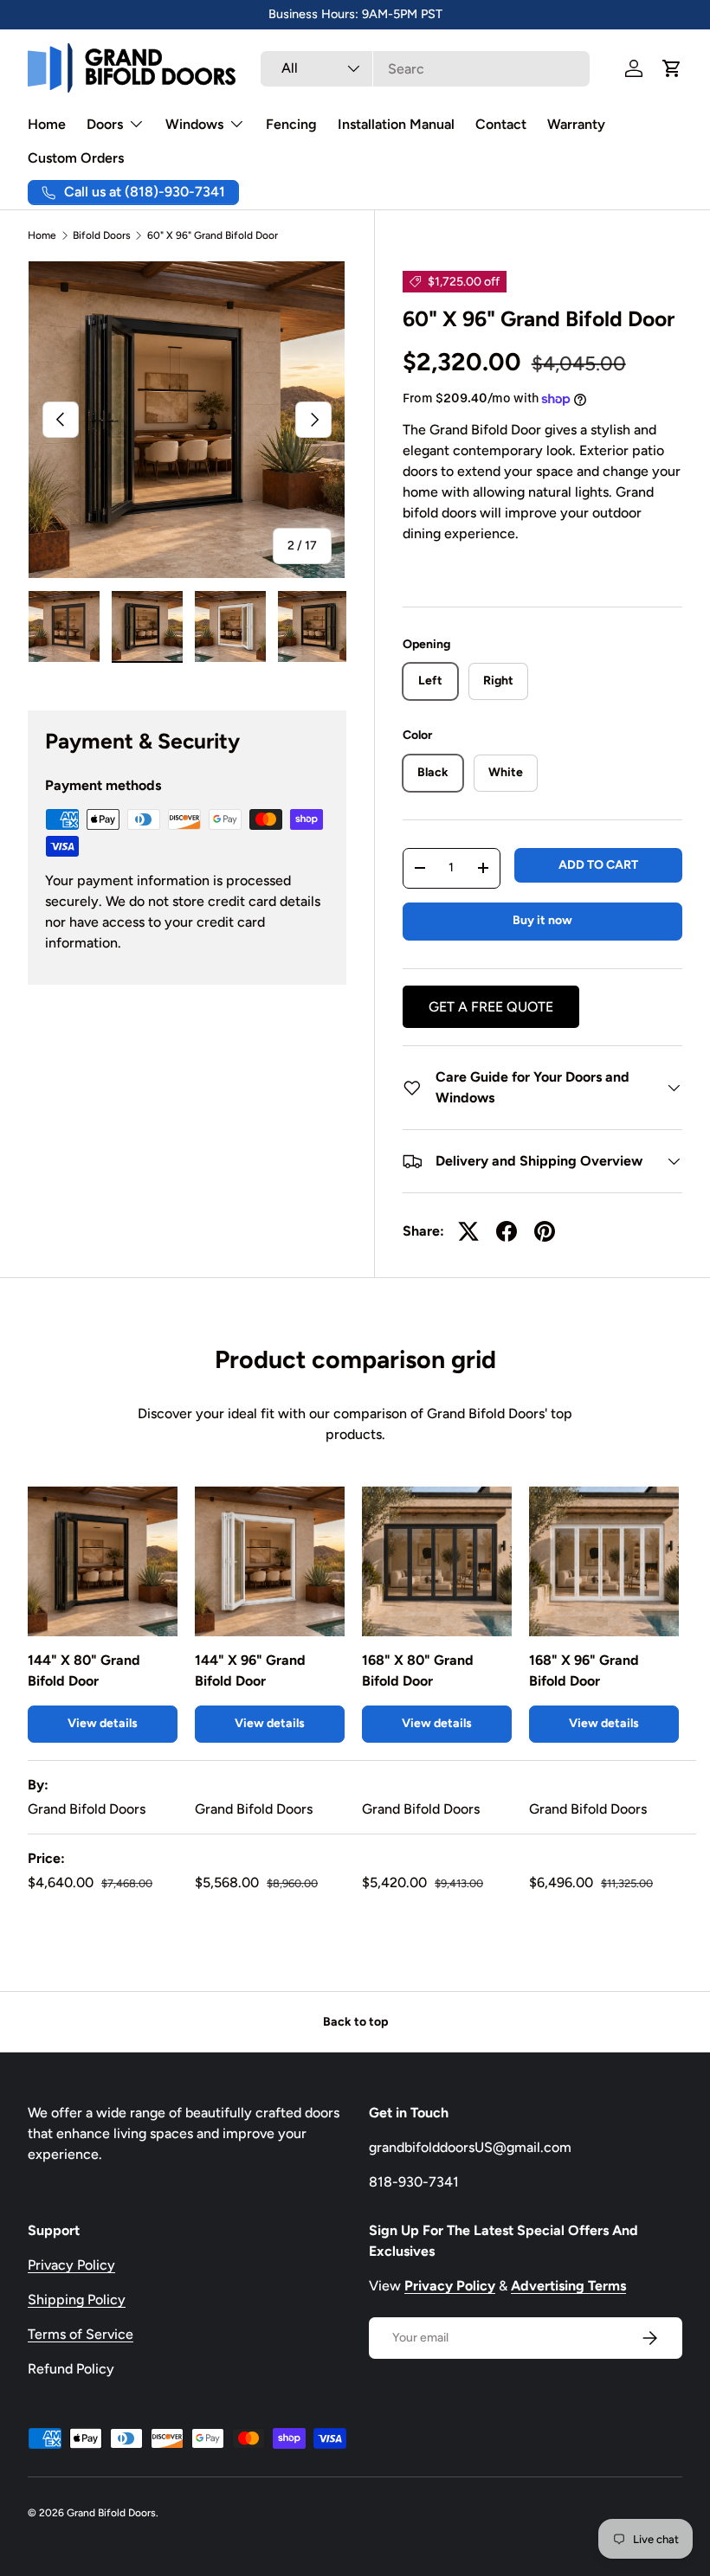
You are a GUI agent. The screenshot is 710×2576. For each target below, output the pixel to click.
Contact (501, 124)
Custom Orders (76, 158)
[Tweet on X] (468, 1231)
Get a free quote (491, 1007)
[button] (672, 68)
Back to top (355, 2022)
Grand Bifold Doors (111, 2513)
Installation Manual (396, 124)
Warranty (576, 124)
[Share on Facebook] (507, 1231)
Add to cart (598, 865)
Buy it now (542, 920)
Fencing (291, 124)
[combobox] (426, 69)
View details (103, 1723)
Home (47, 124)
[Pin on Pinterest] (545, 1231)
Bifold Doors (102, 235)
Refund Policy (71, 2369)
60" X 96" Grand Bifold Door (213, 235)
